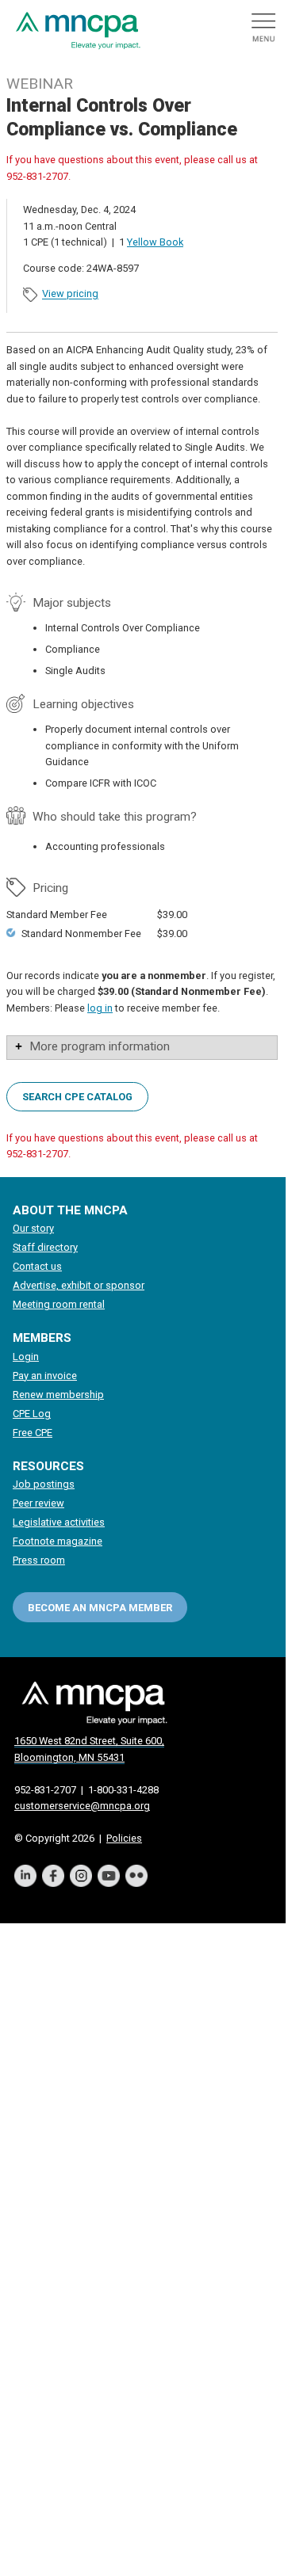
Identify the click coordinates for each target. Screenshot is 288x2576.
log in (100, 1008)
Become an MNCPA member (100, 1608)
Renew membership (58, 1395)
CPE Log (32, 1414)
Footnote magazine (58, 1541)
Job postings (44, 1484)
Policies (124, 1838)
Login (26, 1357)
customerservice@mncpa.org (82, 1806)
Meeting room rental (59, 1304)
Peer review (38, 1503)
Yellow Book (155, 242)
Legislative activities (59, 1522)
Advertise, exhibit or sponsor (79, 1285)
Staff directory (45, 1247)
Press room (39, 1560)
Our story (33, 1228)
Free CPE (33, 1433)
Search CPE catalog (77, 1096)
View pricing (70, 294)
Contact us (37, 1266)
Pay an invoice (45, 1376)
